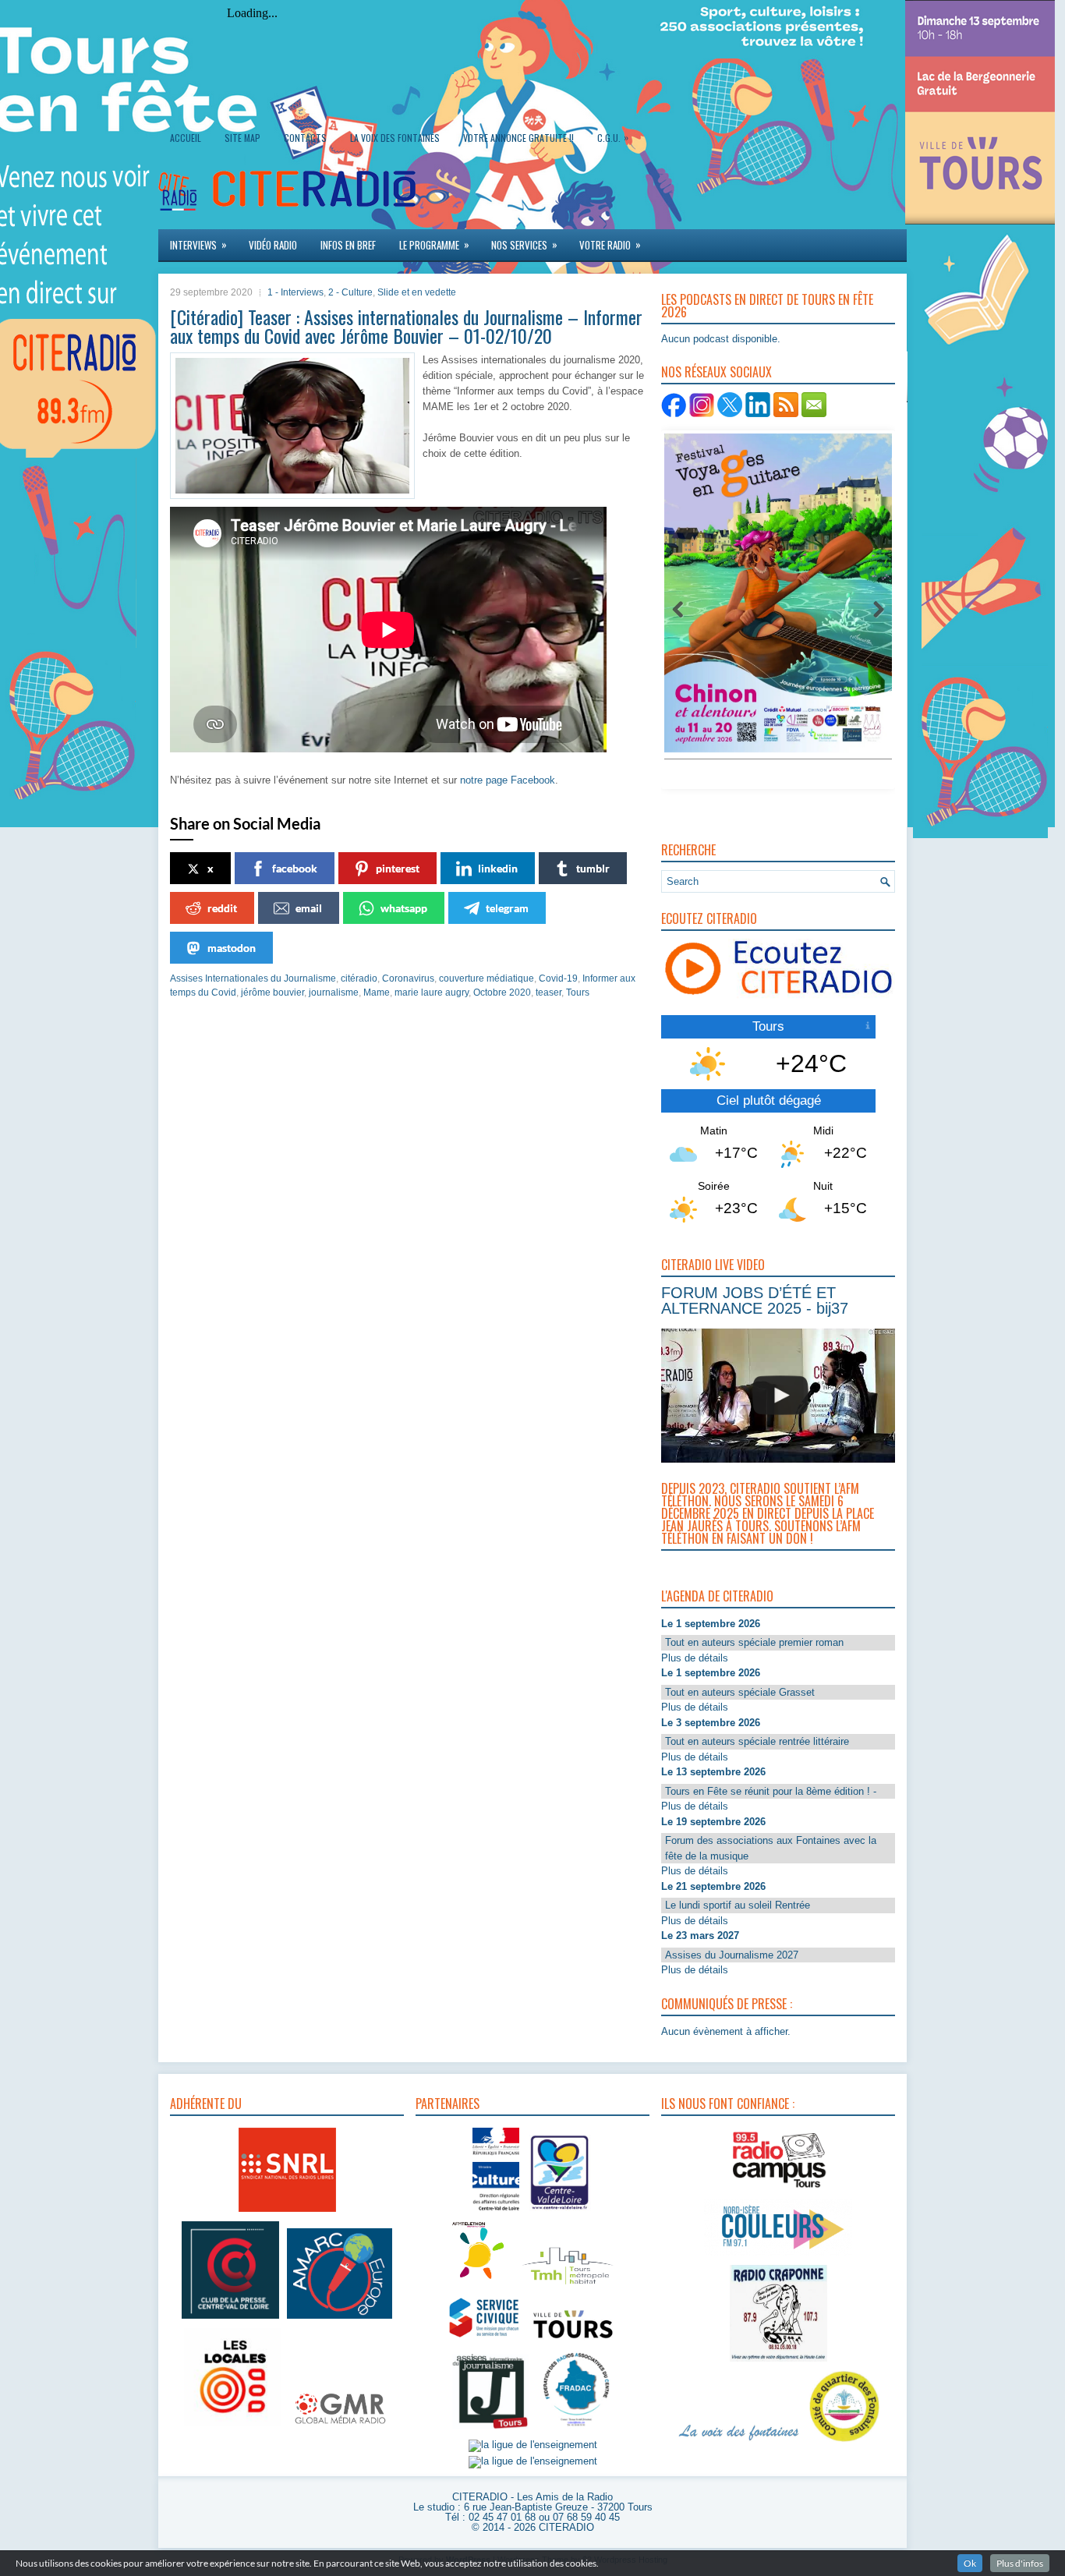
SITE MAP (242, 138)
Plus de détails (695, 1658)
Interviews (198, 244)
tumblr (593, 868)
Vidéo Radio (273, 245)
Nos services (524, 244)
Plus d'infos (1020, 2563)
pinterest (398, 868)
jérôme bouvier (272, 993)
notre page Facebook (508, 780)
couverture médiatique (487, 978)
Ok (970, 2563)
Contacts (305, 138)
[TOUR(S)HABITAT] (568, 2286)
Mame (377, 993)
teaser (548, 993)
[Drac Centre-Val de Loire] (496, 2212)
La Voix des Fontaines (395, 138)
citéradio (359, 978)
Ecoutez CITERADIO (709, 918)
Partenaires (448, 2104)
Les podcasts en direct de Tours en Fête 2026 (767, 306)
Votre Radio (610, 244)
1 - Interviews (295, 292)
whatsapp (404, 908)
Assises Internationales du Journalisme (253, 978)
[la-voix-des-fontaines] (739, 2442)
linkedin (498, 868)
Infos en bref (348, 245)
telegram (507, 908)
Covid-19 (558, 978)
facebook (295, 868)
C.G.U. (613, 137)
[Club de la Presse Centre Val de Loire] (230, 2319)
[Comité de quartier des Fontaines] (844, 2442)
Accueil (186, 138)
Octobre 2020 (502, 993)
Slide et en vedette (417, 292)
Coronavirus (408, 978)
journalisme (334, 993)
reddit (222, 908)
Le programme (434, 244)
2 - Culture (350, 292)
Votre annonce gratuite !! (518, 138)
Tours (578, 993)
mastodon (232, 948)
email (309, 908)
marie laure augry (432, 993)
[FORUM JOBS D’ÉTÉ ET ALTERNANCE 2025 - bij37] (780, 1396)
